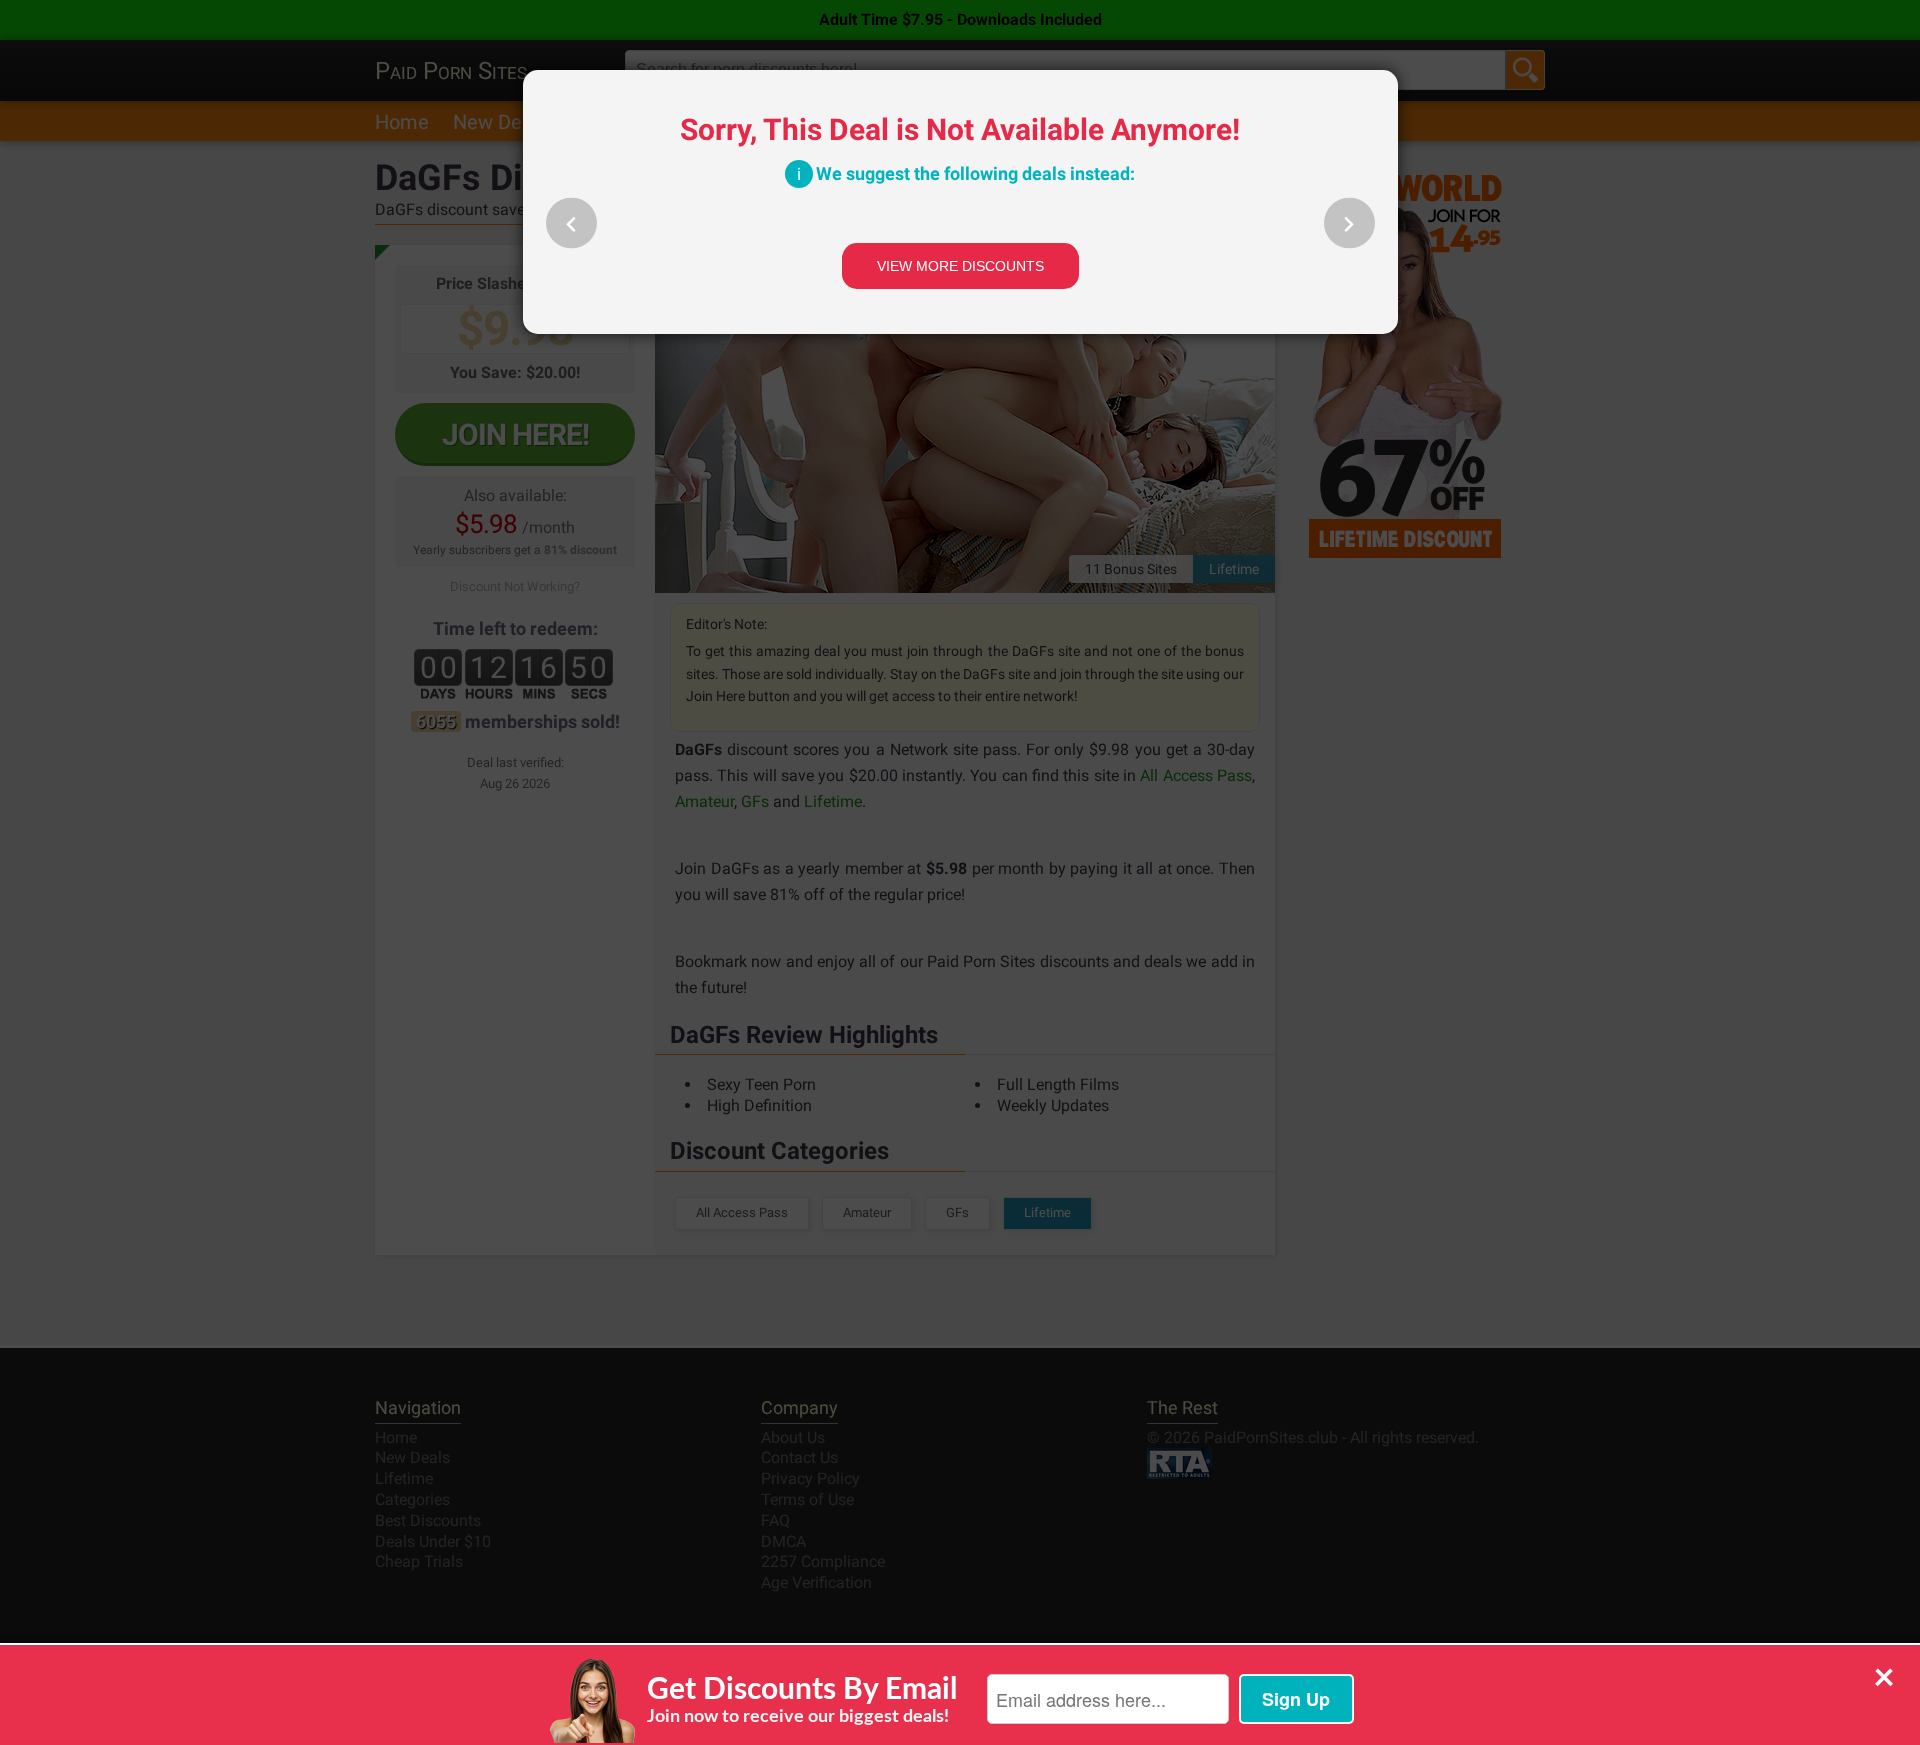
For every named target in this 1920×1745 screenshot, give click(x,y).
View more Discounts (960, 266)
